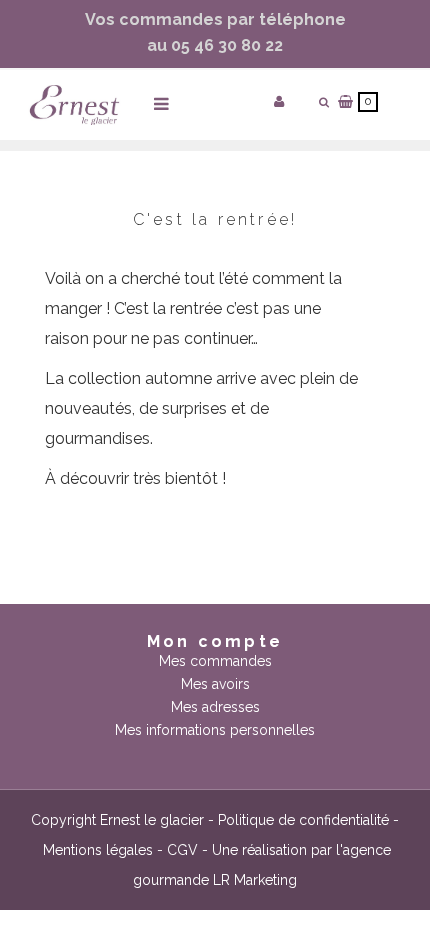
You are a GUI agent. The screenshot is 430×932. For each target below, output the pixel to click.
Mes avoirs (215, 684)
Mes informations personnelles (215, 730)
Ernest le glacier (152, 820)
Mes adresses (215, 707)
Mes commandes (215, 661)
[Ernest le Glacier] (74, 105)
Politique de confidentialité (303, 820)
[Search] (324, 102)
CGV (182, 850)
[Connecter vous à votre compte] (279, 101)
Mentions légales (98, 850)
